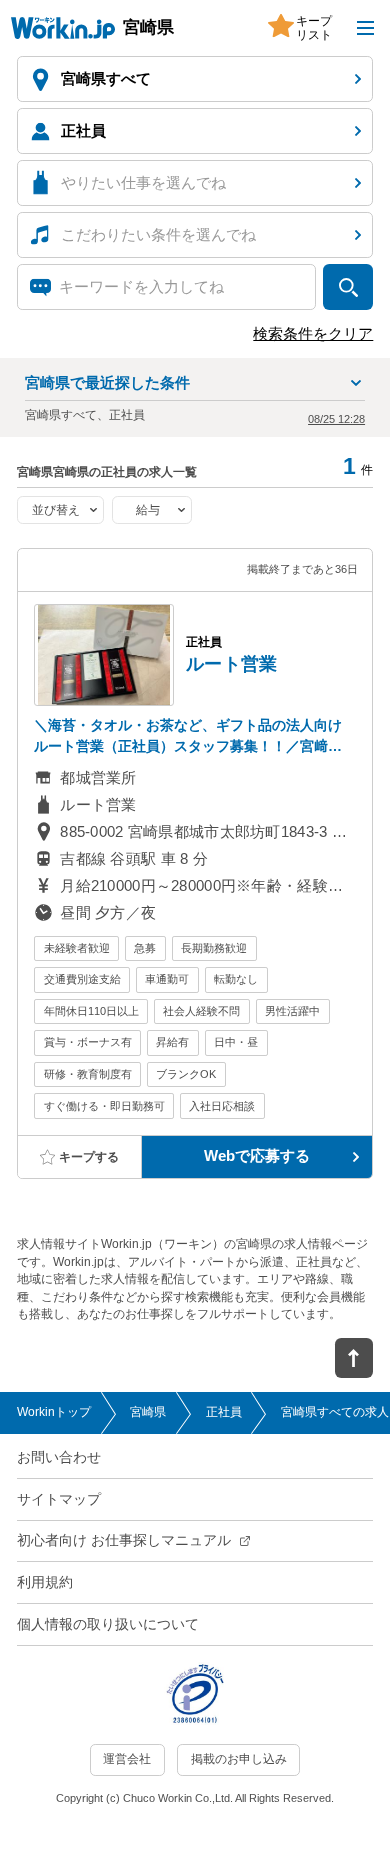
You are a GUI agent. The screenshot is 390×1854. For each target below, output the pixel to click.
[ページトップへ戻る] (354, 1358)
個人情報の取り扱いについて (108, 1624)
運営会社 (127, 1759)
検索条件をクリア (313, 334)
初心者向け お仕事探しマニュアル (124, 1540)
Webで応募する (257, 1156)
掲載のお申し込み (239, 1759)
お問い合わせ (59, 1457)
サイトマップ (59, 1499)
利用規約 (45, 1582)
